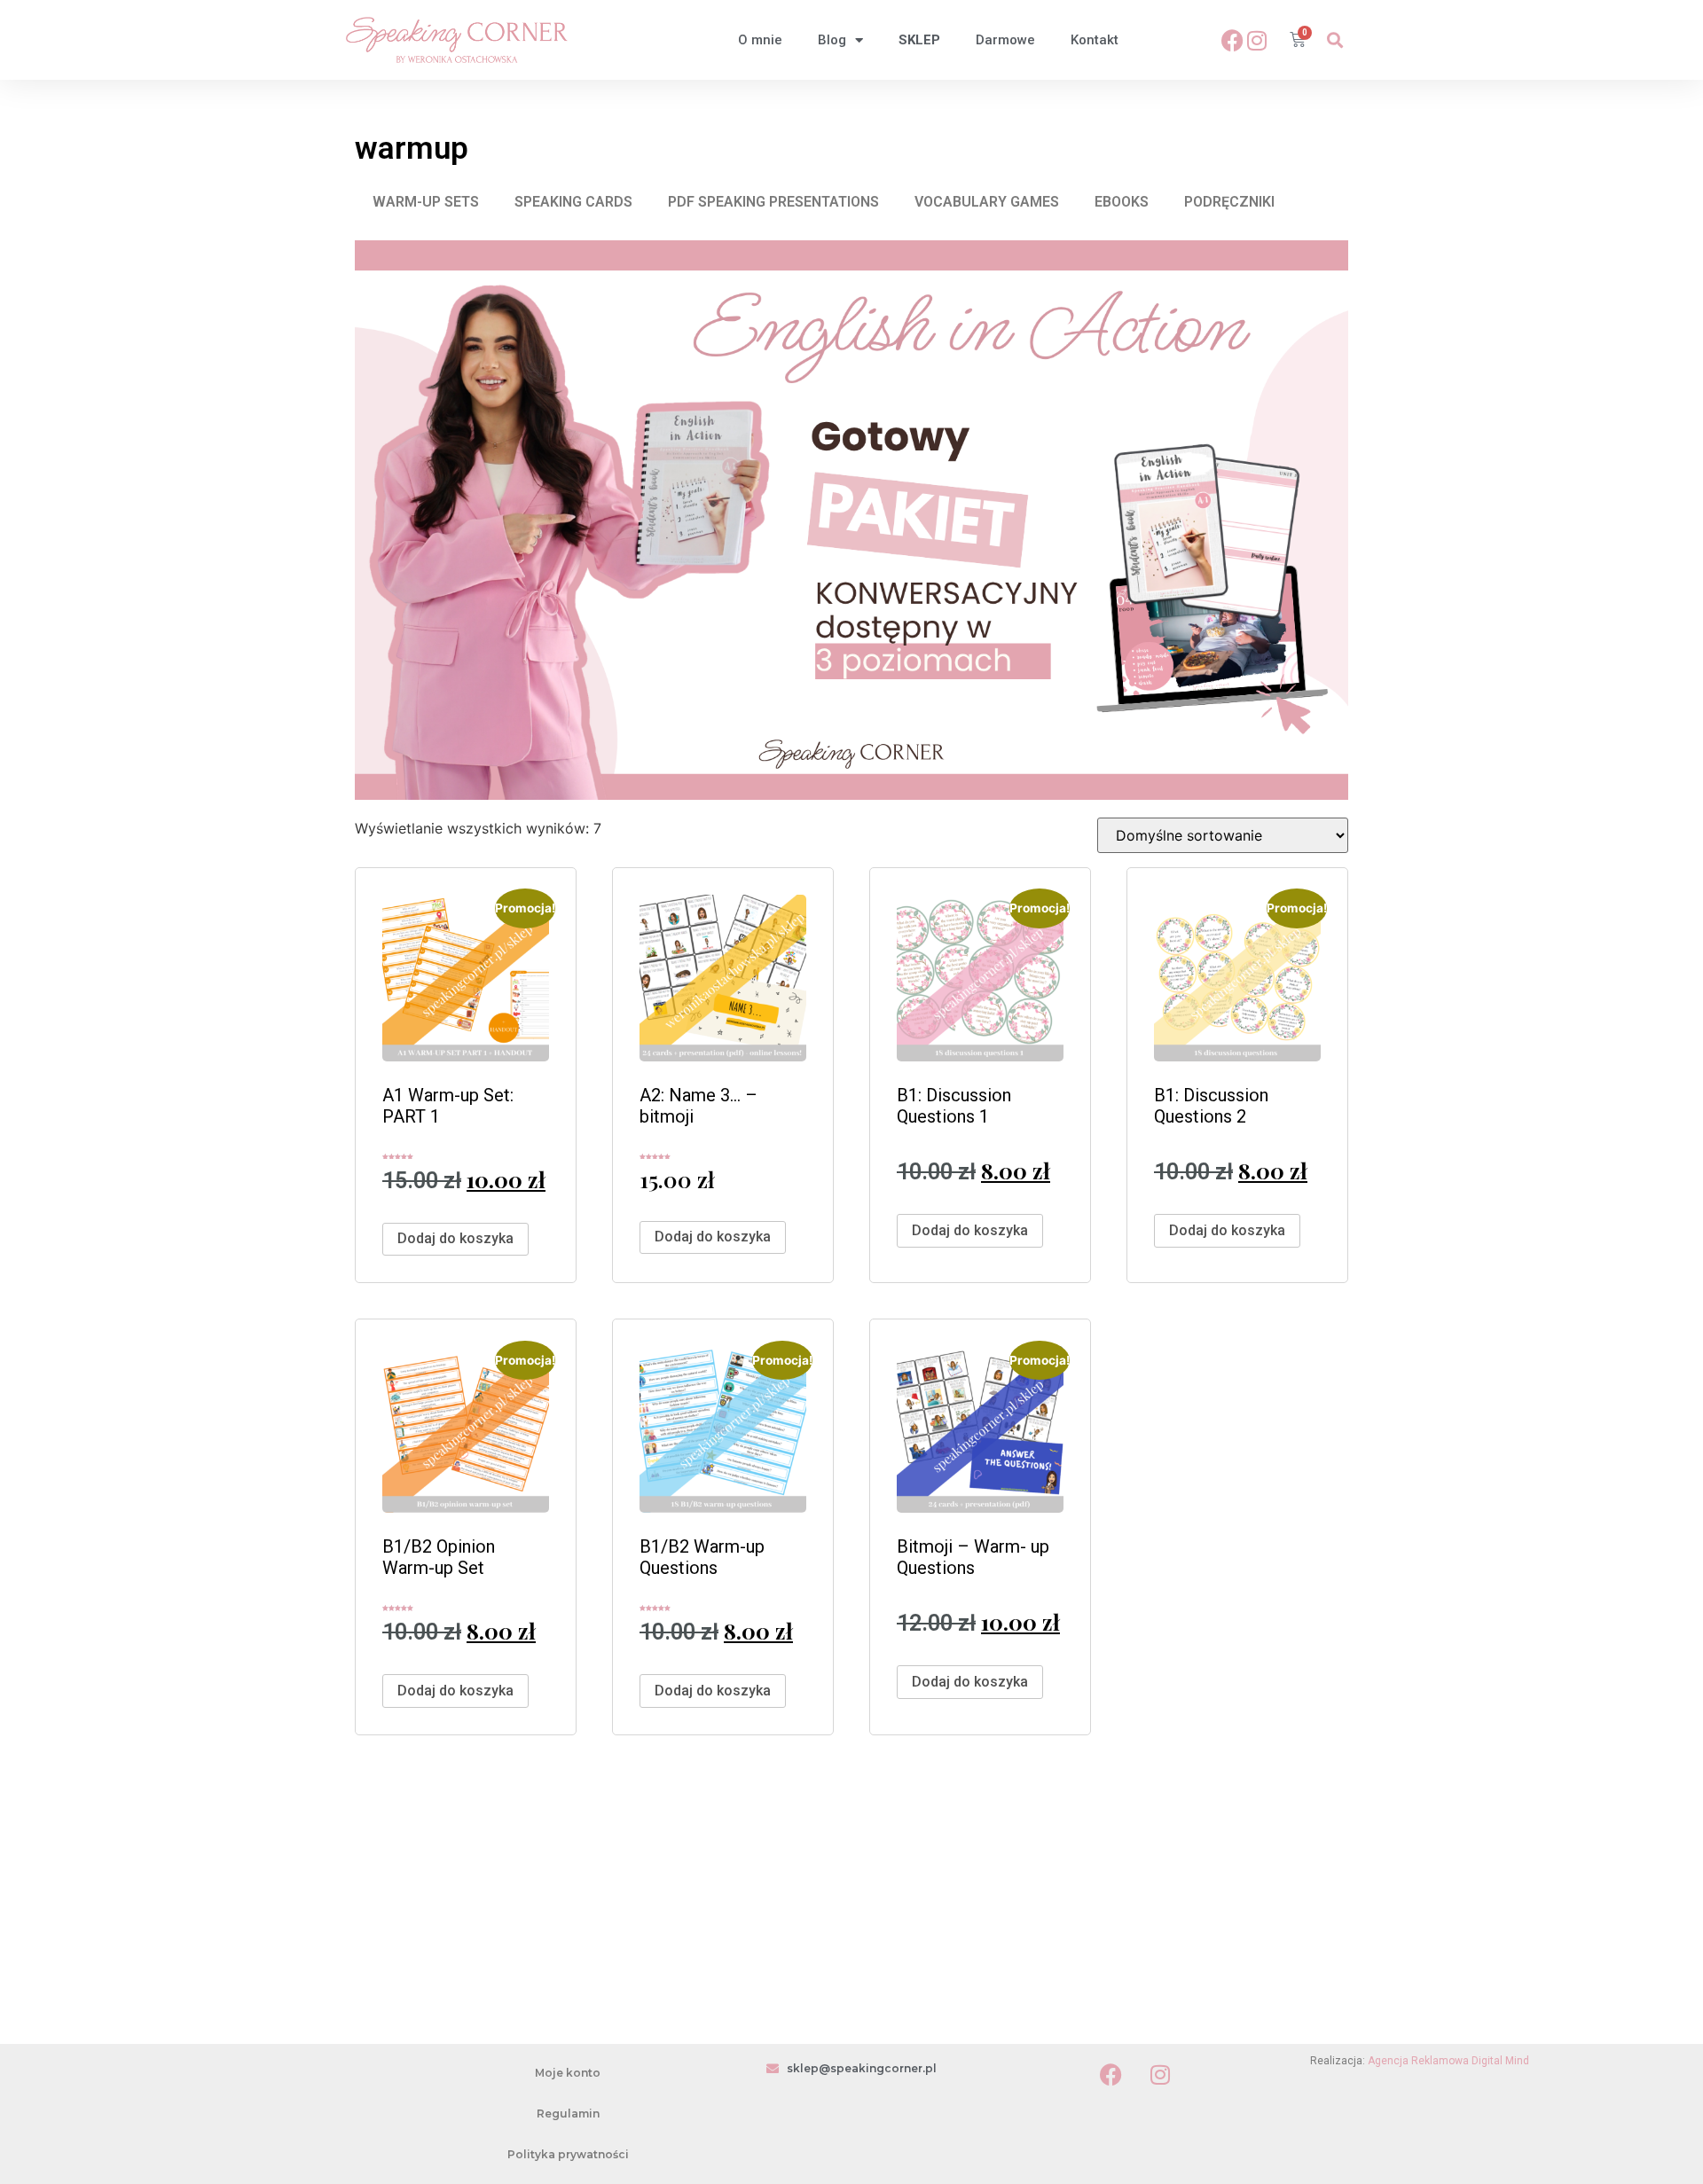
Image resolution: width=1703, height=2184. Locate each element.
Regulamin (568, 2114)
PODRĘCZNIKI (1229, 202)
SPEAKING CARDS (573, 202)
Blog (832, 40)
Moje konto (568, 2073)
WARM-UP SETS (426, 202)
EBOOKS (1122, 202)
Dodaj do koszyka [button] (455, 1238)
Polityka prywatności (568, 2154)
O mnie (760, 40)
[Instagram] (1257, 40)
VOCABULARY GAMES (987, 202)
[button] (1334, 40)
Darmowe (1005, 40)
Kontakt (1095, 40)
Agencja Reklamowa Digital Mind (1448, 2061)
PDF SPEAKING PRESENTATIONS (773, 202)
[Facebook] (1232, 40)
